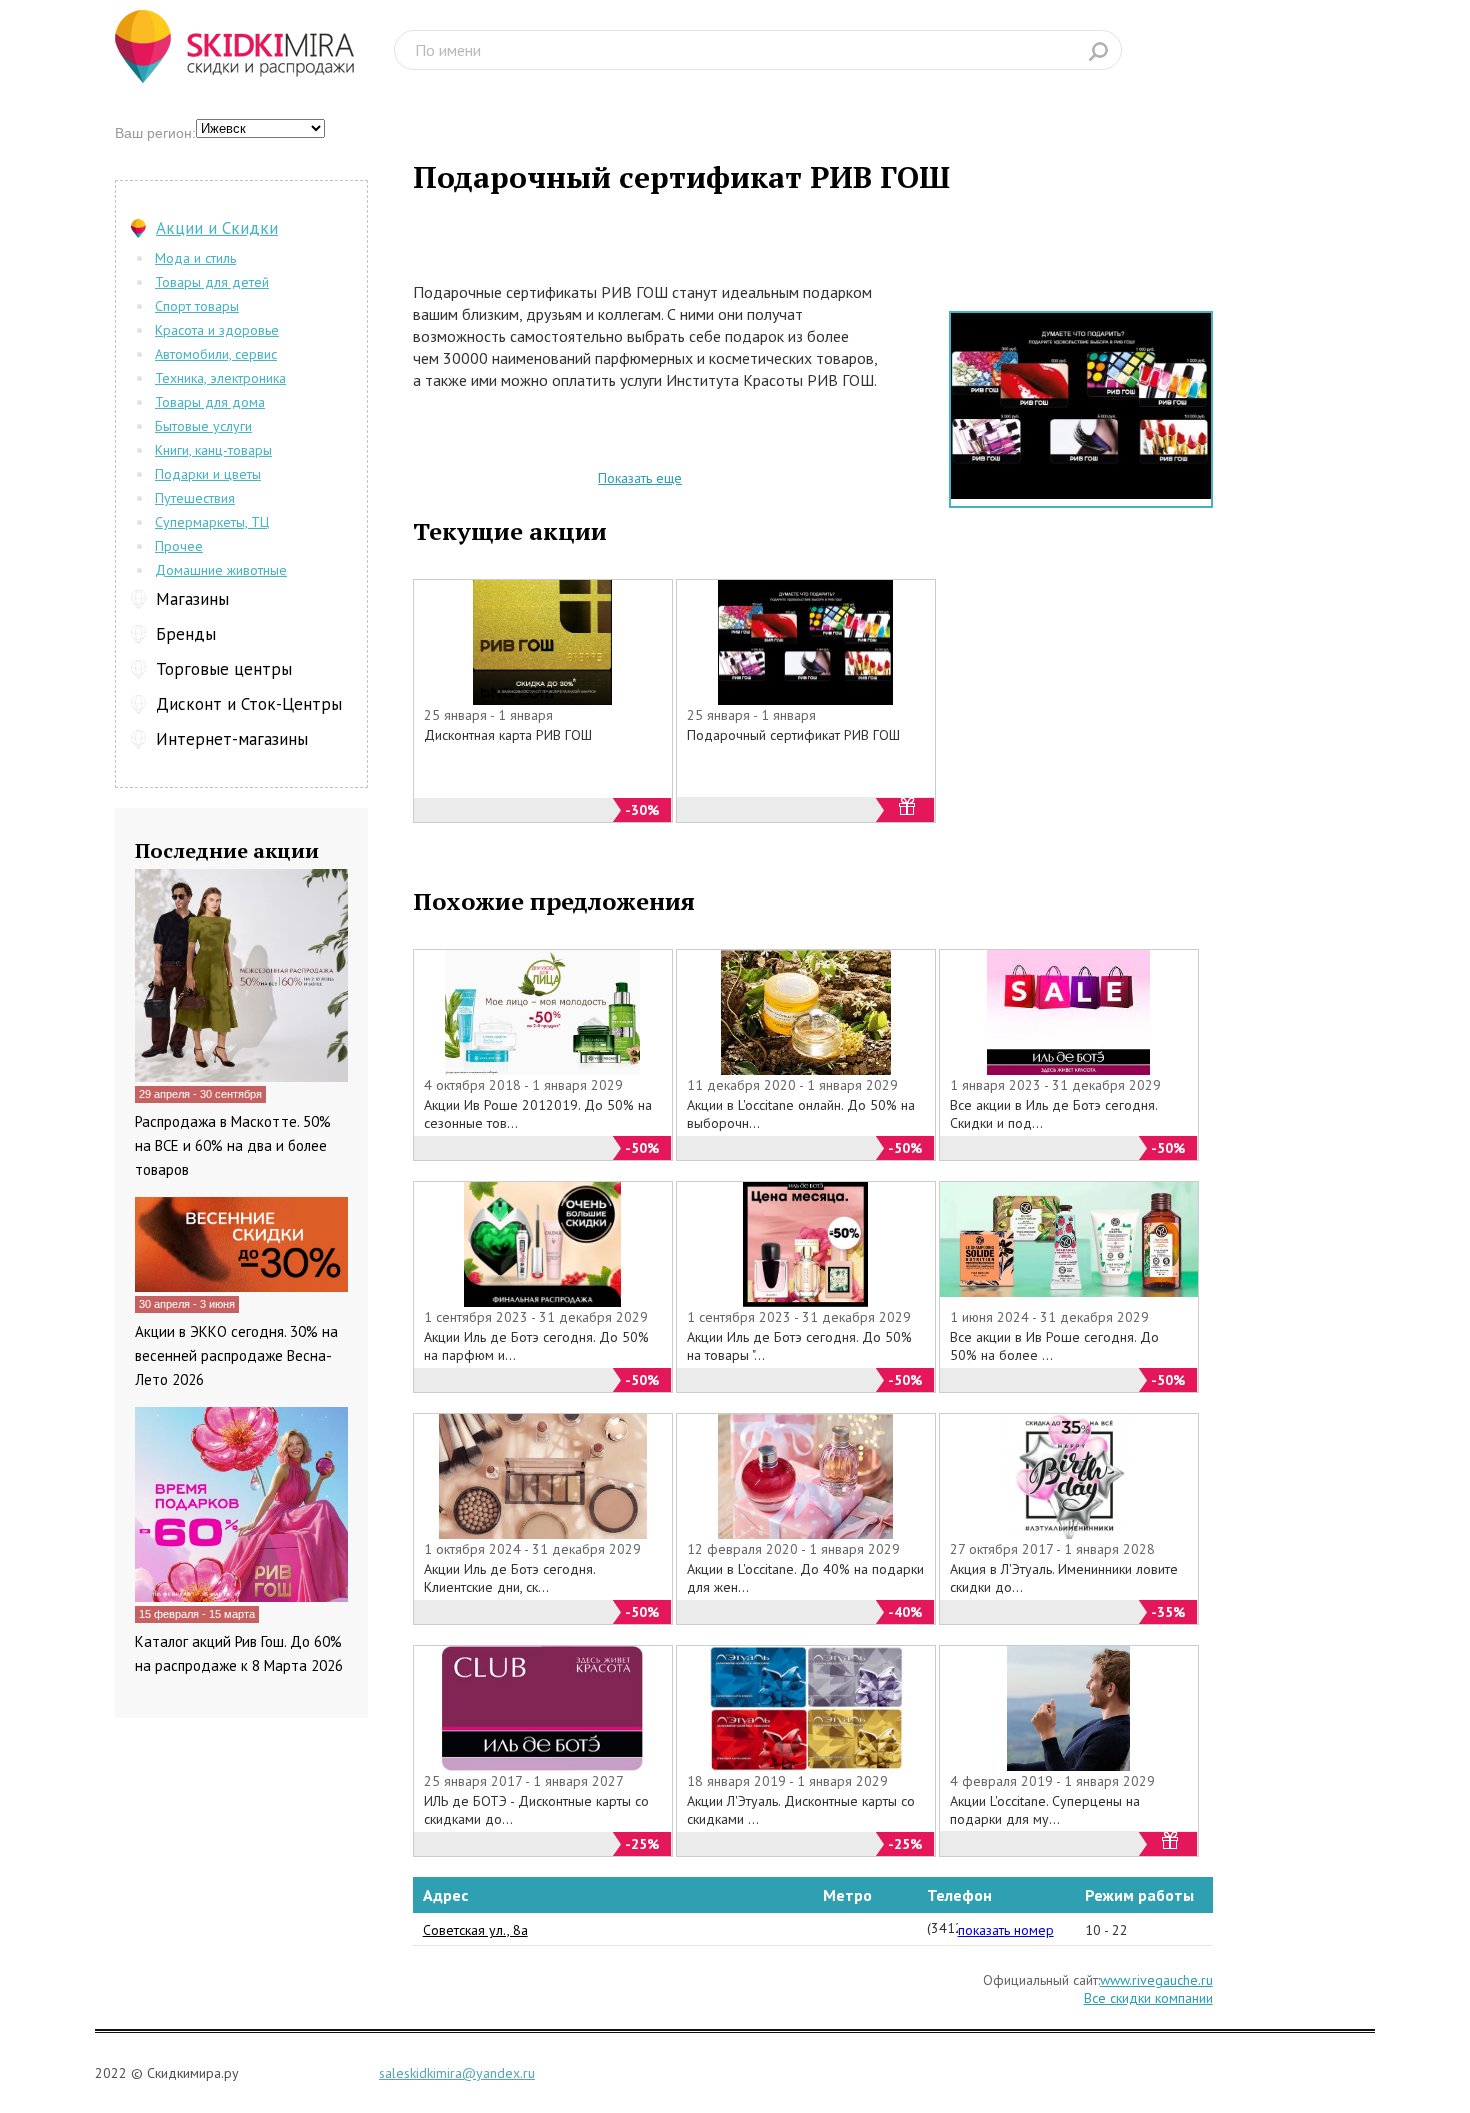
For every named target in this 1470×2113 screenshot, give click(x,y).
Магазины (192, 599)
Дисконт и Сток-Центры (249, 704)
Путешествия (195, 498)
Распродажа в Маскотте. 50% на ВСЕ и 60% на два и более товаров (233, 1145)
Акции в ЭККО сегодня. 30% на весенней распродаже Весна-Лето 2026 (236, 1355)
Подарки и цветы (208, 474)
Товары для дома (210, 402)
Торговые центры (224, 669)
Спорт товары (197, 306)
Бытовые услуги (203, 426)
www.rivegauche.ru (1156, 1980)
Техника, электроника (220, 378)
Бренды (186, 634)
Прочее (179, 546)
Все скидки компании (1148, 1998)
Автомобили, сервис (216, 354)
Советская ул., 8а (475, 1930)
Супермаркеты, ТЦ (212, 522)
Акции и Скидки (217, 228)
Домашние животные (221, 570)
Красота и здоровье (217, 330)
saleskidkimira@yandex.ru (457, 2073)
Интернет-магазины (232, 739)
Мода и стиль (195, 258)
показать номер (1006, 1930)
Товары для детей (212, 282)
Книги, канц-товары (213, 450)
